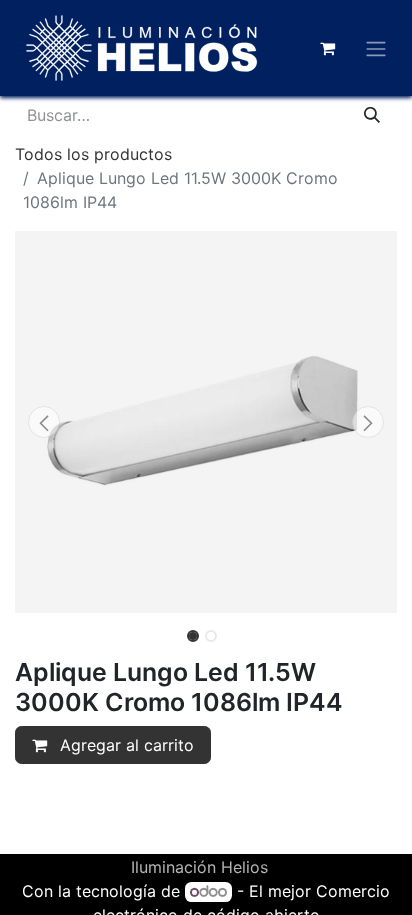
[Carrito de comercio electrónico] (327, 48)
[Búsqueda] (372, 115)
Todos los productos (93, 154)
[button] (43, 422)
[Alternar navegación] (376, 48)
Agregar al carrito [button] (124, 745)
